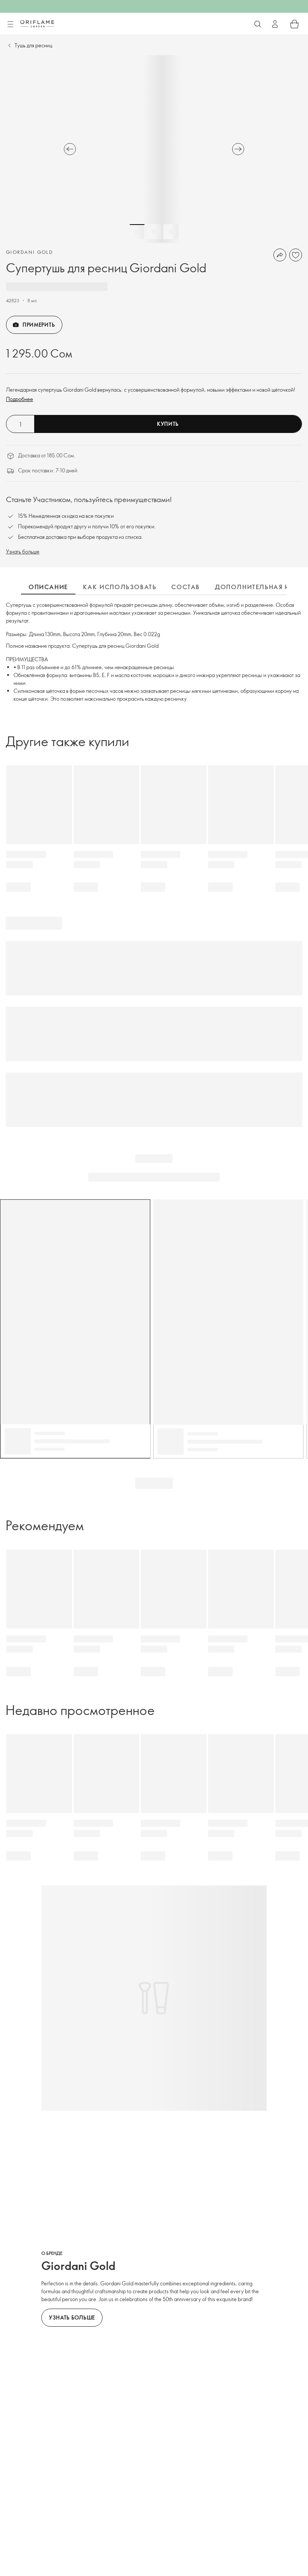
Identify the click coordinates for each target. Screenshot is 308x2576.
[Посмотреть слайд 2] (154, 232)
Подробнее (20, 399)
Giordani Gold (29, 252)
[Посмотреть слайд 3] (171, 232)
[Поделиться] (280, 255)
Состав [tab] (186, 587)
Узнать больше (23, 551)
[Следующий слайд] (238, 149)
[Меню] (10, 24)
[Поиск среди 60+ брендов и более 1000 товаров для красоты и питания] (258, 24)
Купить (168, 424)
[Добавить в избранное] (296, 255)
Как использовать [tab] (120, 587)
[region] (154, 149)
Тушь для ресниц (33, 45)
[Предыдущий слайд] (70, 149)
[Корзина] (294, 24)
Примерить (39, 325)
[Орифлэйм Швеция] (37, 24)
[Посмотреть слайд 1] (137, 232)
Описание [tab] (48, 587)
